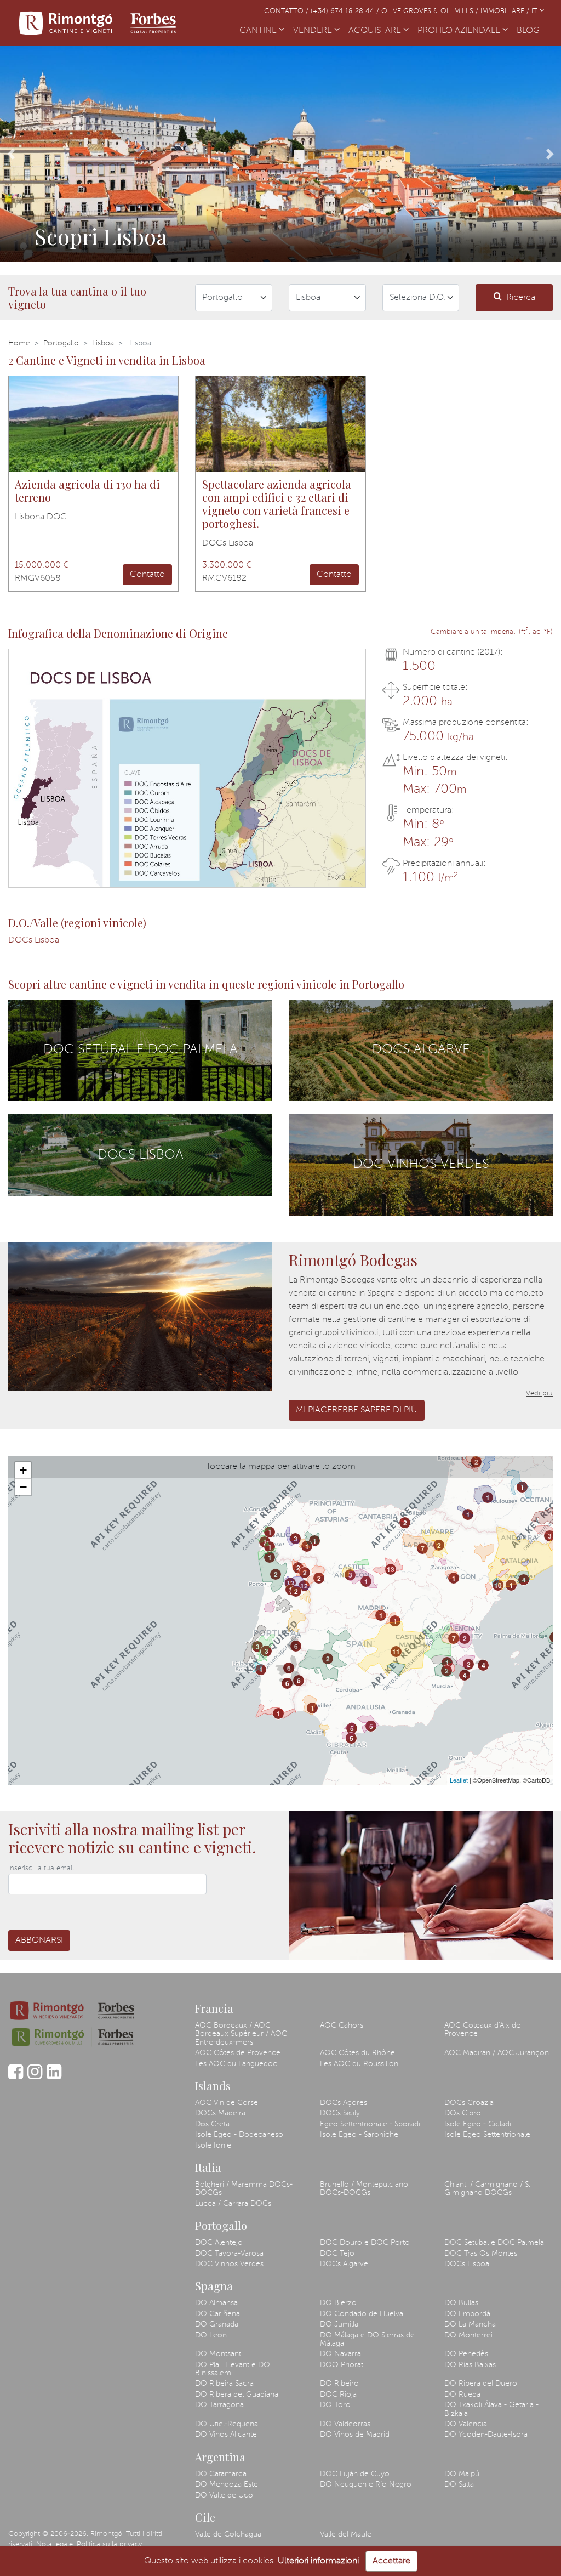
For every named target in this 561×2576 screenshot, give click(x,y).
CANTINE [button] (259, 31)
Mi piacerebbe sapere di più (357, 1410)
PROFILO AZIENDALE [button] (460, 31)
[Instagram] (35, 2077)
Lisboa (103, 343)
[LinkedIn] (54, 2077)
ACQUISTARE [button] (376, 31)
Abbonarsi (39, 1940)
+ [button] (23, 1470)
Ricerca (521, 298)
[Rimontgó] (99, 23)
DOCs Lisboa (34, 940)
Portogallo (61, 343)
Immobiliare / (506, 11)
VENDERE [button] (314, 31)
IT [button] (536, 11)
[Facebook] (16, 2077)
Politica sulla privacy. (110, 2544)
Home (19, 343)
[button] (11, 154)
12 (290, 1583)
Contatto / (287, 11)
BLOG (530, 31)
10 (498, 1585)
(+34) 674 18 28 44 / (346, 11)
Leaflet (459, 1780)
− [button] (23, 1487)
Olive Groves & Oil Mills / (431, 11)
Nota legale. (55, 2544)
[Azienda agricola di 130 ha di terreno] (93, 424)
